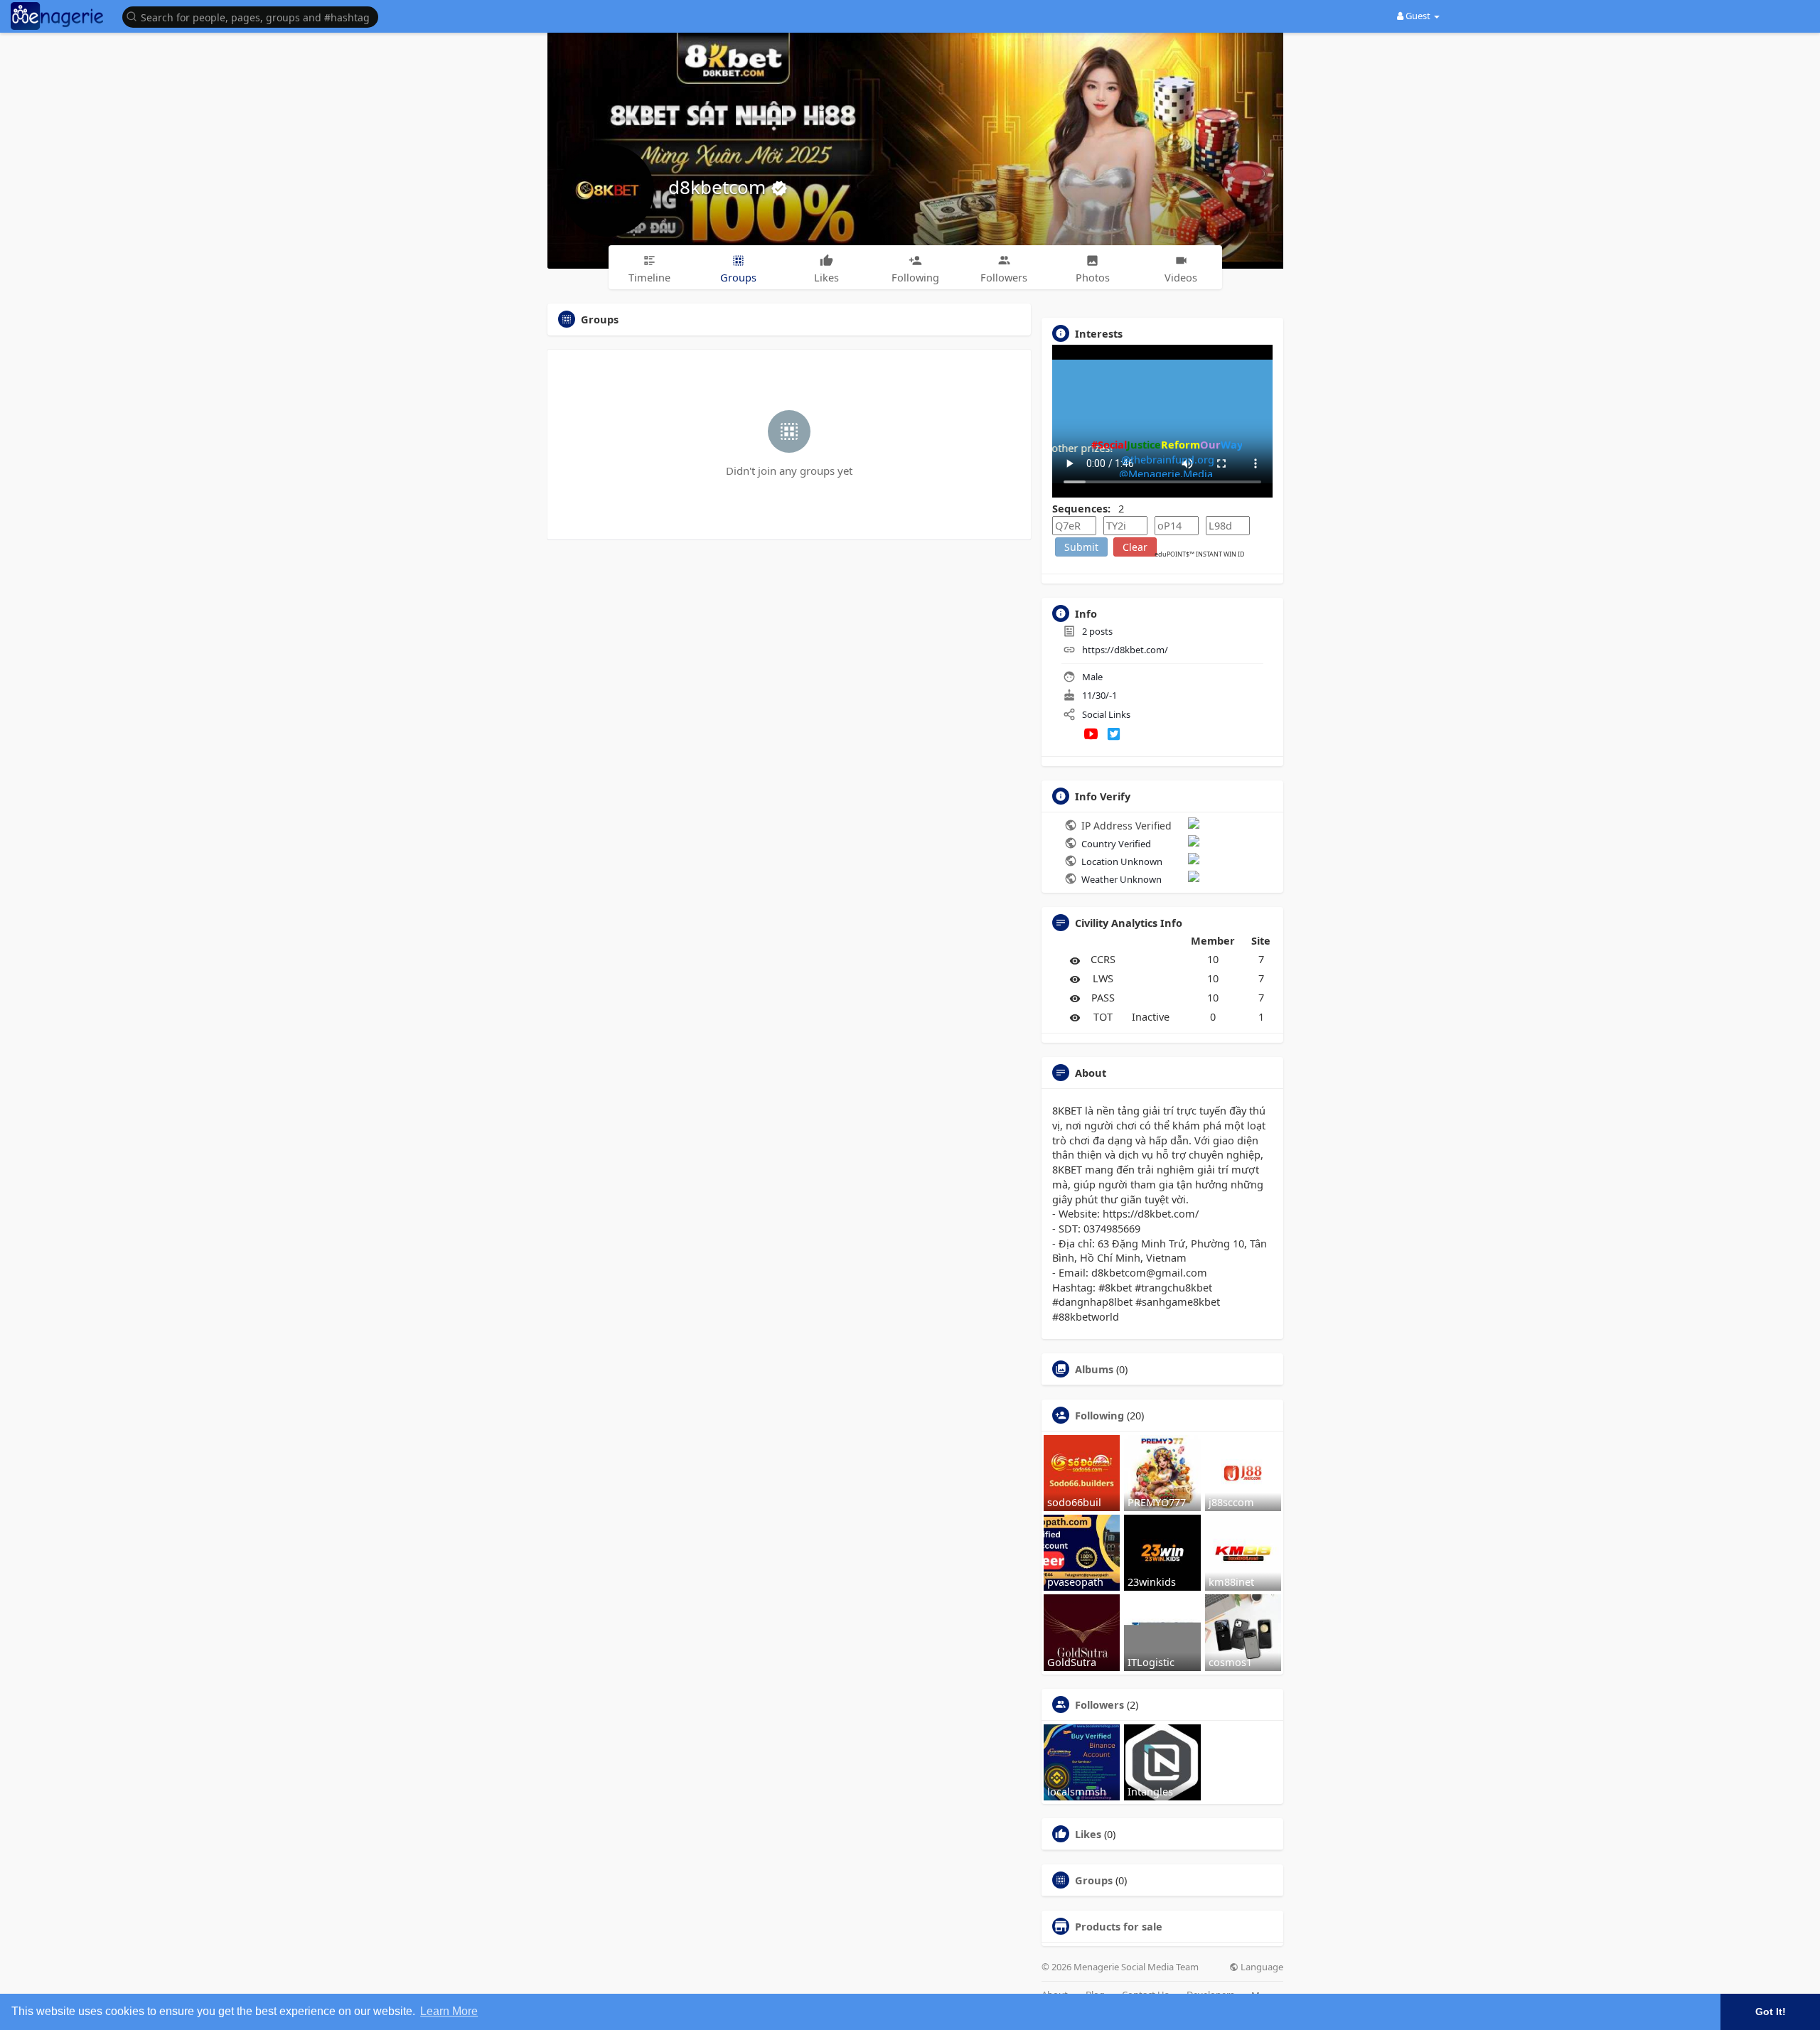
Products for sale (1119, 1926)
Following (1099, 1415)
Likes (1088, 1834)
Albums (1094, 1369)
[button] (254, 16)
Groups (1094, 1880)
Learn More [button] (449, 2011)
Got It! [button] (1771, 2012)
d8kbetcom (719, 187)
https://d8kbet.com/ (1125, 650)
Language (1261, 1967)
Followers (1099, 1704)
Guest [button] (1418, 16)
